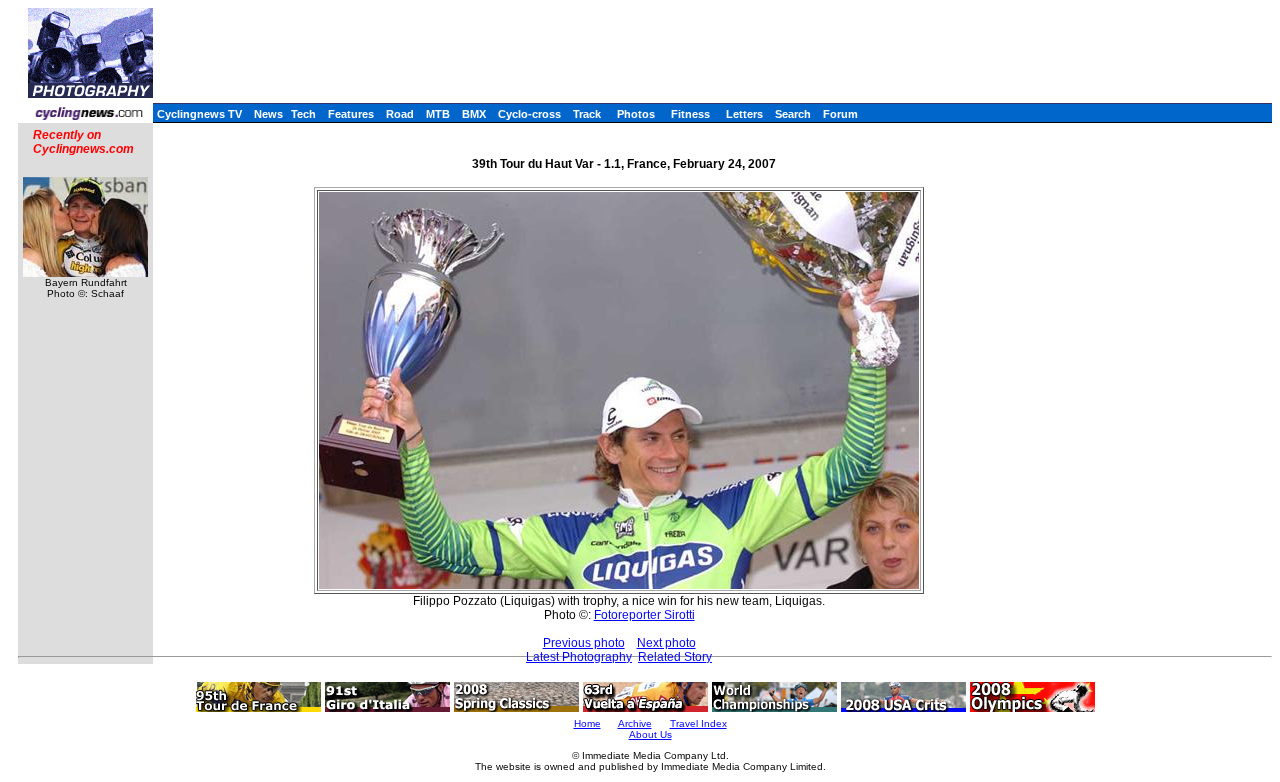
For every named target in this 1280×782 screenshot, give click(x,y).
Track (587, 114)
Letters (744, 114)
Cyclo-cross (529, 114)
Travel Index (698, 723)
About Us (650, 734)
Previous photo (584, 643)
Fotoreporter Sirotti (644, 615)
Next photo (666, 643)
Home (587, 723)
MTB (438, 114)
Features (351, 114)
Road (400, 114)
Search (793, 114)
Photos (636, 114)
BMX (474, 114)
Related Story (675, 657)
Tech (303, 114)
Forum (840, 114)
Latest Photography (579, 657)
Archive (635, 723)
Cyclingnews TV (199, 114)
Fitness (690, 114)
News (268, 114)
